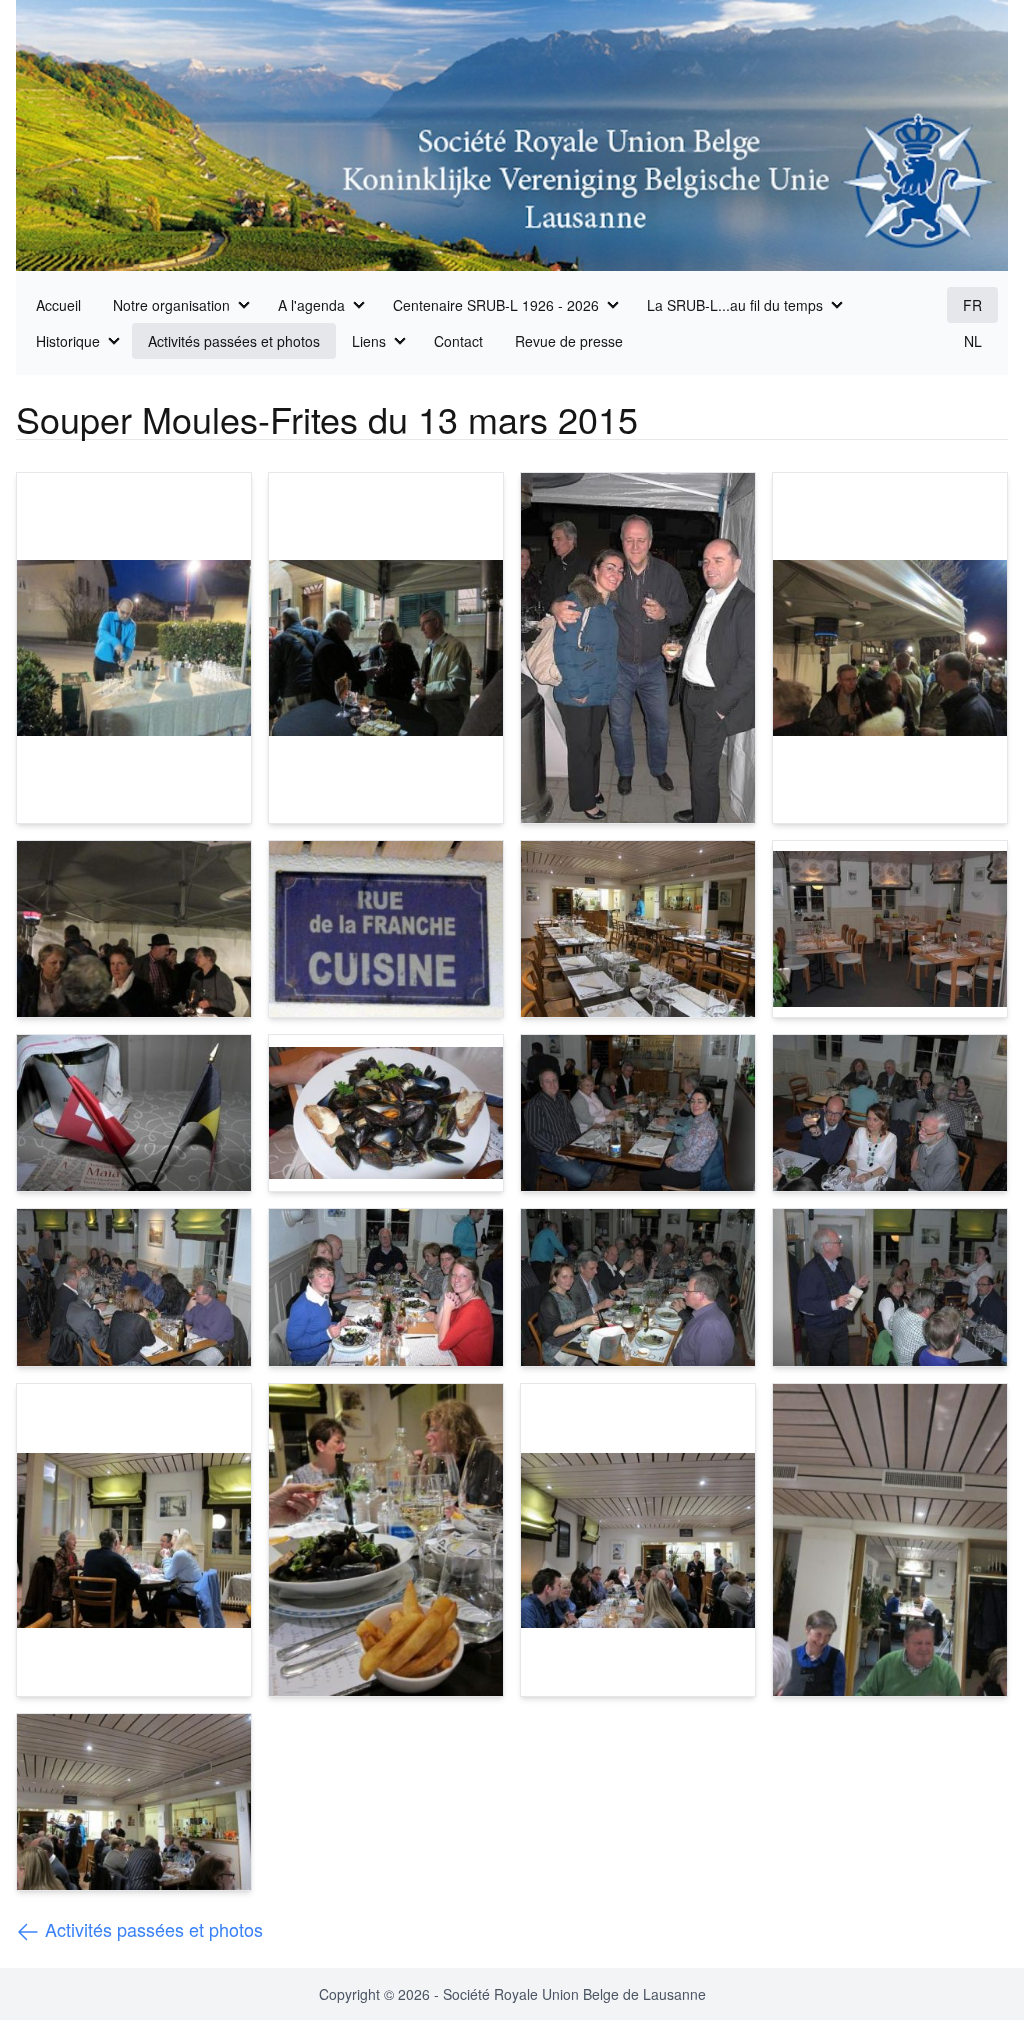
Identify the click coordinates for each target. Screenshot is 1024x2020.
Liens (369, 341)
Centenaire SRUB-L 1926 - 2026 (496, 305)
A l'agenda (311, 305)
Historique (68, 341)
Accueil (58, 305)
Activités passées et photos (234, 341)
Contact (458, 341)
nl (973, 341)
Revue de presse (569, 341)
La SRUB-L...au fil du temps (735, 305)
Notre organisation (171, 305)
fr (972, 305)
